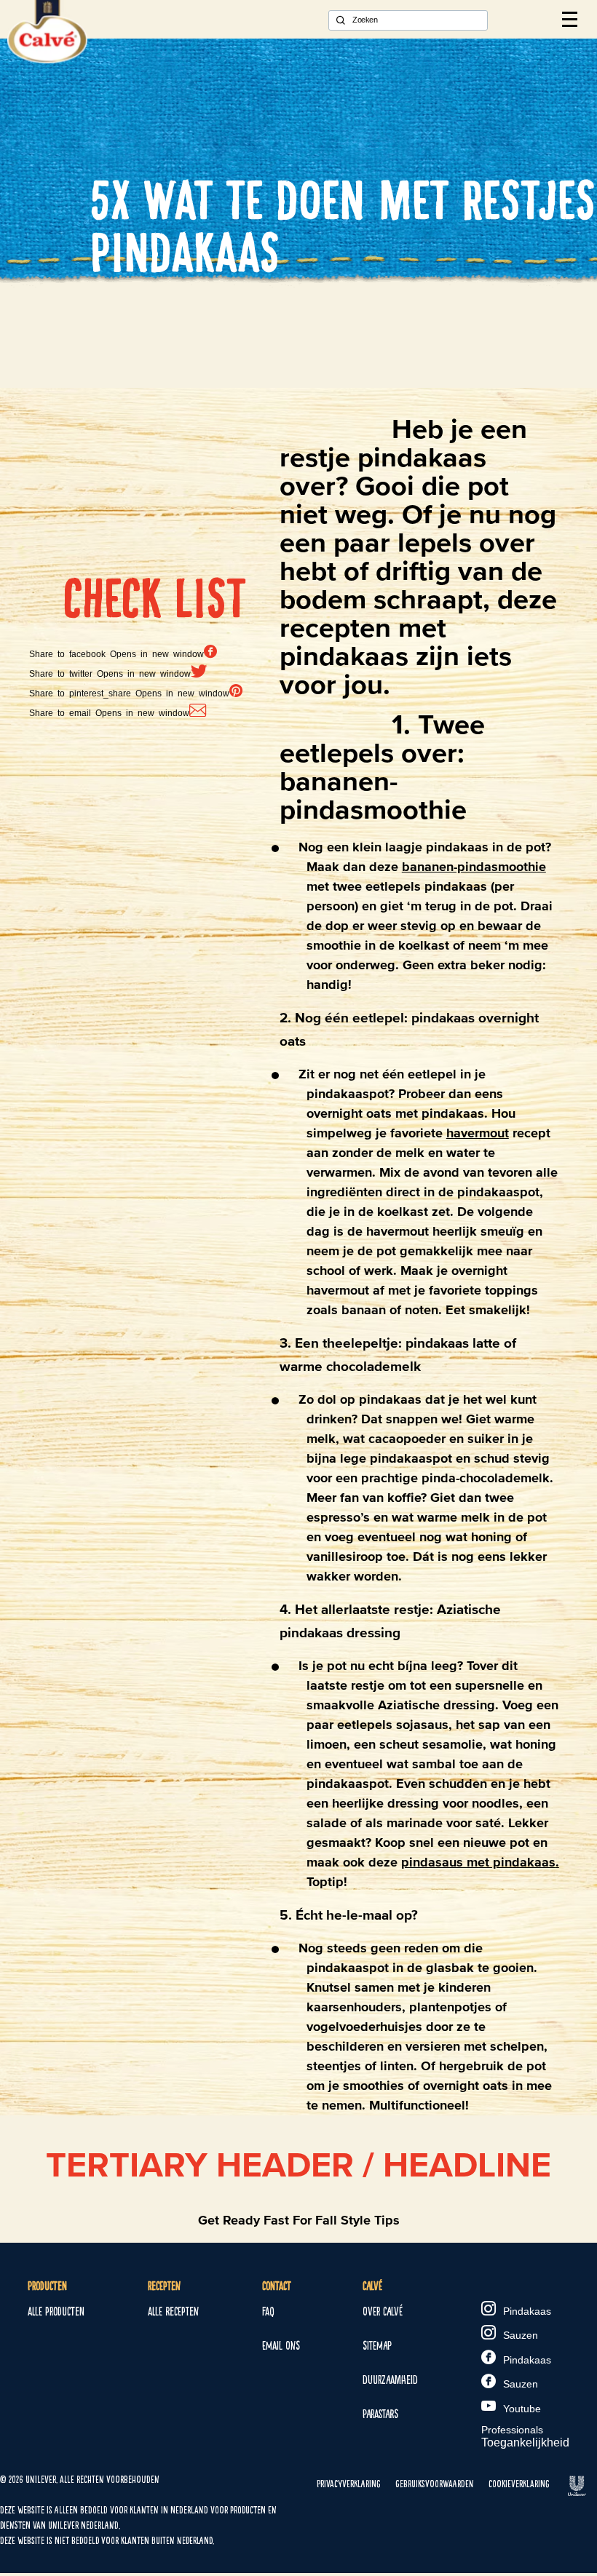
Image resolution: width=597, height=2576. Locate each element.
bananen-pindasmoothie (474, 867)
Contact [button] (277, 2286)
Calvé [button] (372, 2286)
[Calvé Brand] (47, 59)
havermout (478, 1133)
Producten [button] (47, 2286)
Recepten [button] (164, 2286)
